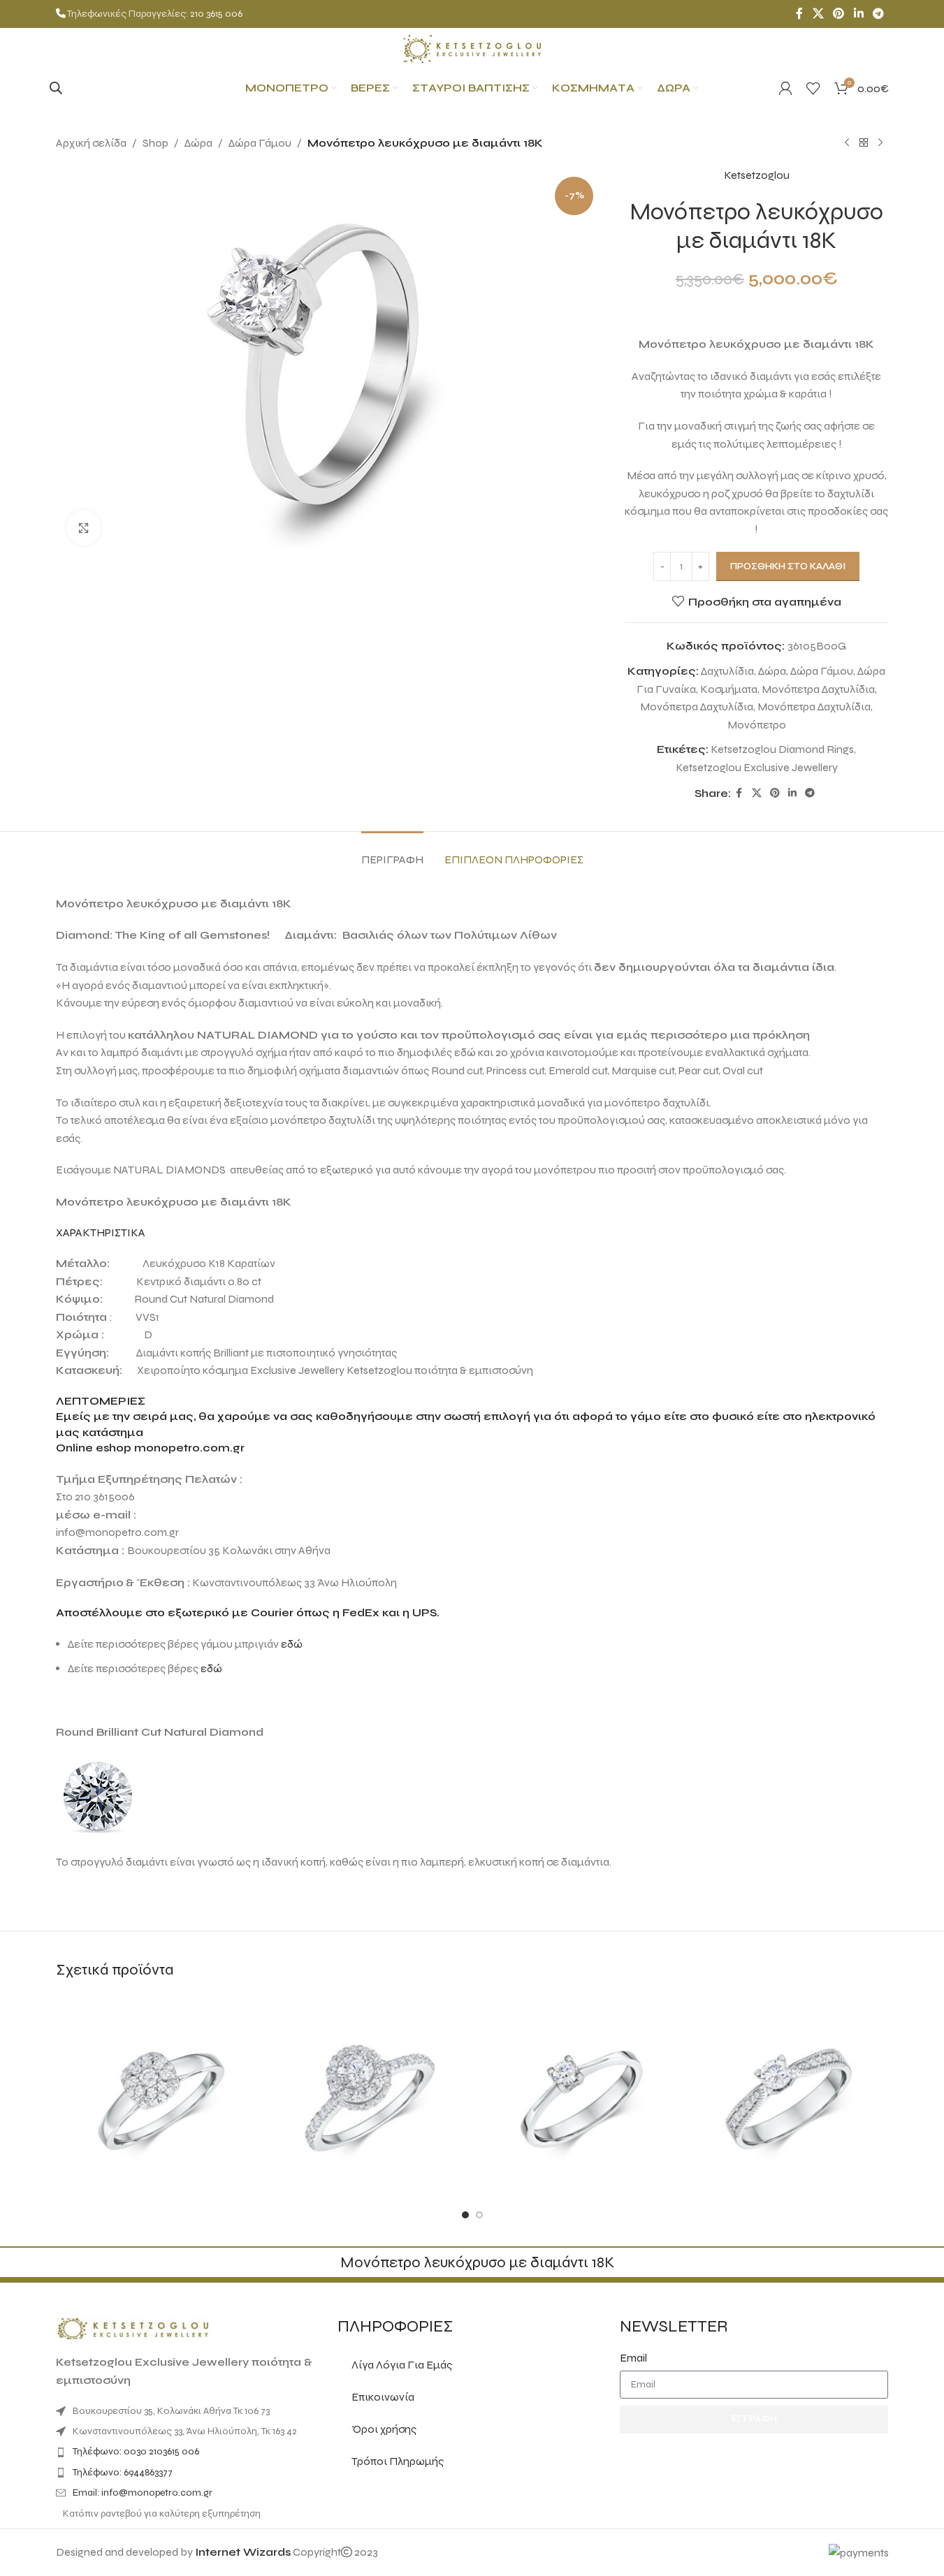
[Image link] (133, 2328)
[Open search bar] (56, 88)
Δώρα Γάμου (260, 143)
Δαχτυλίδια (727, 671)
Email (633, 2358)
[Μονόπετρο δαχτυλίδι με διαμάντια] (367, 2096)
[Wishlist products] (813, 88)
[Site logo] (472, 48)
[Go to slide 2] (479, 2215)
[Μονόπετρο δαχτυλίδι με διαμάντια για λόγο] (158, 2096)
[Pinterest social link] (839, 14)
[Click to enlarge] (84, 527)
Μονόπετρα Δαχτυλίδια (818, 689)
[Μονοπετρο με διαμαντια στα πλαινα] (787, 2096)
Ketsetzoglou (757, 175)
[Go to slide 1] (465, 2215)
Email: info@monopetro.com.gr (143, 2493)
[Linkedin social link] (858, 14)
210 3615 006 (216, 14)
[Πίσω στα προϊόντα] (864, 143)
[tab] (392, 852)
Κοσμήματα (729, 689)
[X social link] (818, 14)
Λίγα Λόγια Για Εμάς (402, 2365)
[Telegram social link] (878, 14)
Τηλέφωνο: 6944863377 (123, 2472)
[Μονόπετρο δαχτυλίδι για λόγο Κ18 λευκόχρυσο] (578, 2096)
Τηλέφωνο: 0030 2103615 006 (136, 2451)
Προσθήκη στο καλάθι (788, 566)
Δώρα (198, 143)
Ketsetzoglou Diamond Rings (782, 749)
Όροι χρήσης (384, 2429)
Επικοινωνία (383, 2397)
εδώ (292, 1644)
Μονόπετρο (757, 725)
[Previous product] (847, 143)
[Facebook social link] (799, 14)
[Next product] (880, 143)
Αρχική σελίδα (91, 143)
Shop (155, 143)
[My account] (785, 88)
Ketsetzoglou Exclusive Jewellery (757, 767)
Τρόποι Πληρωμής (398, 2461)
